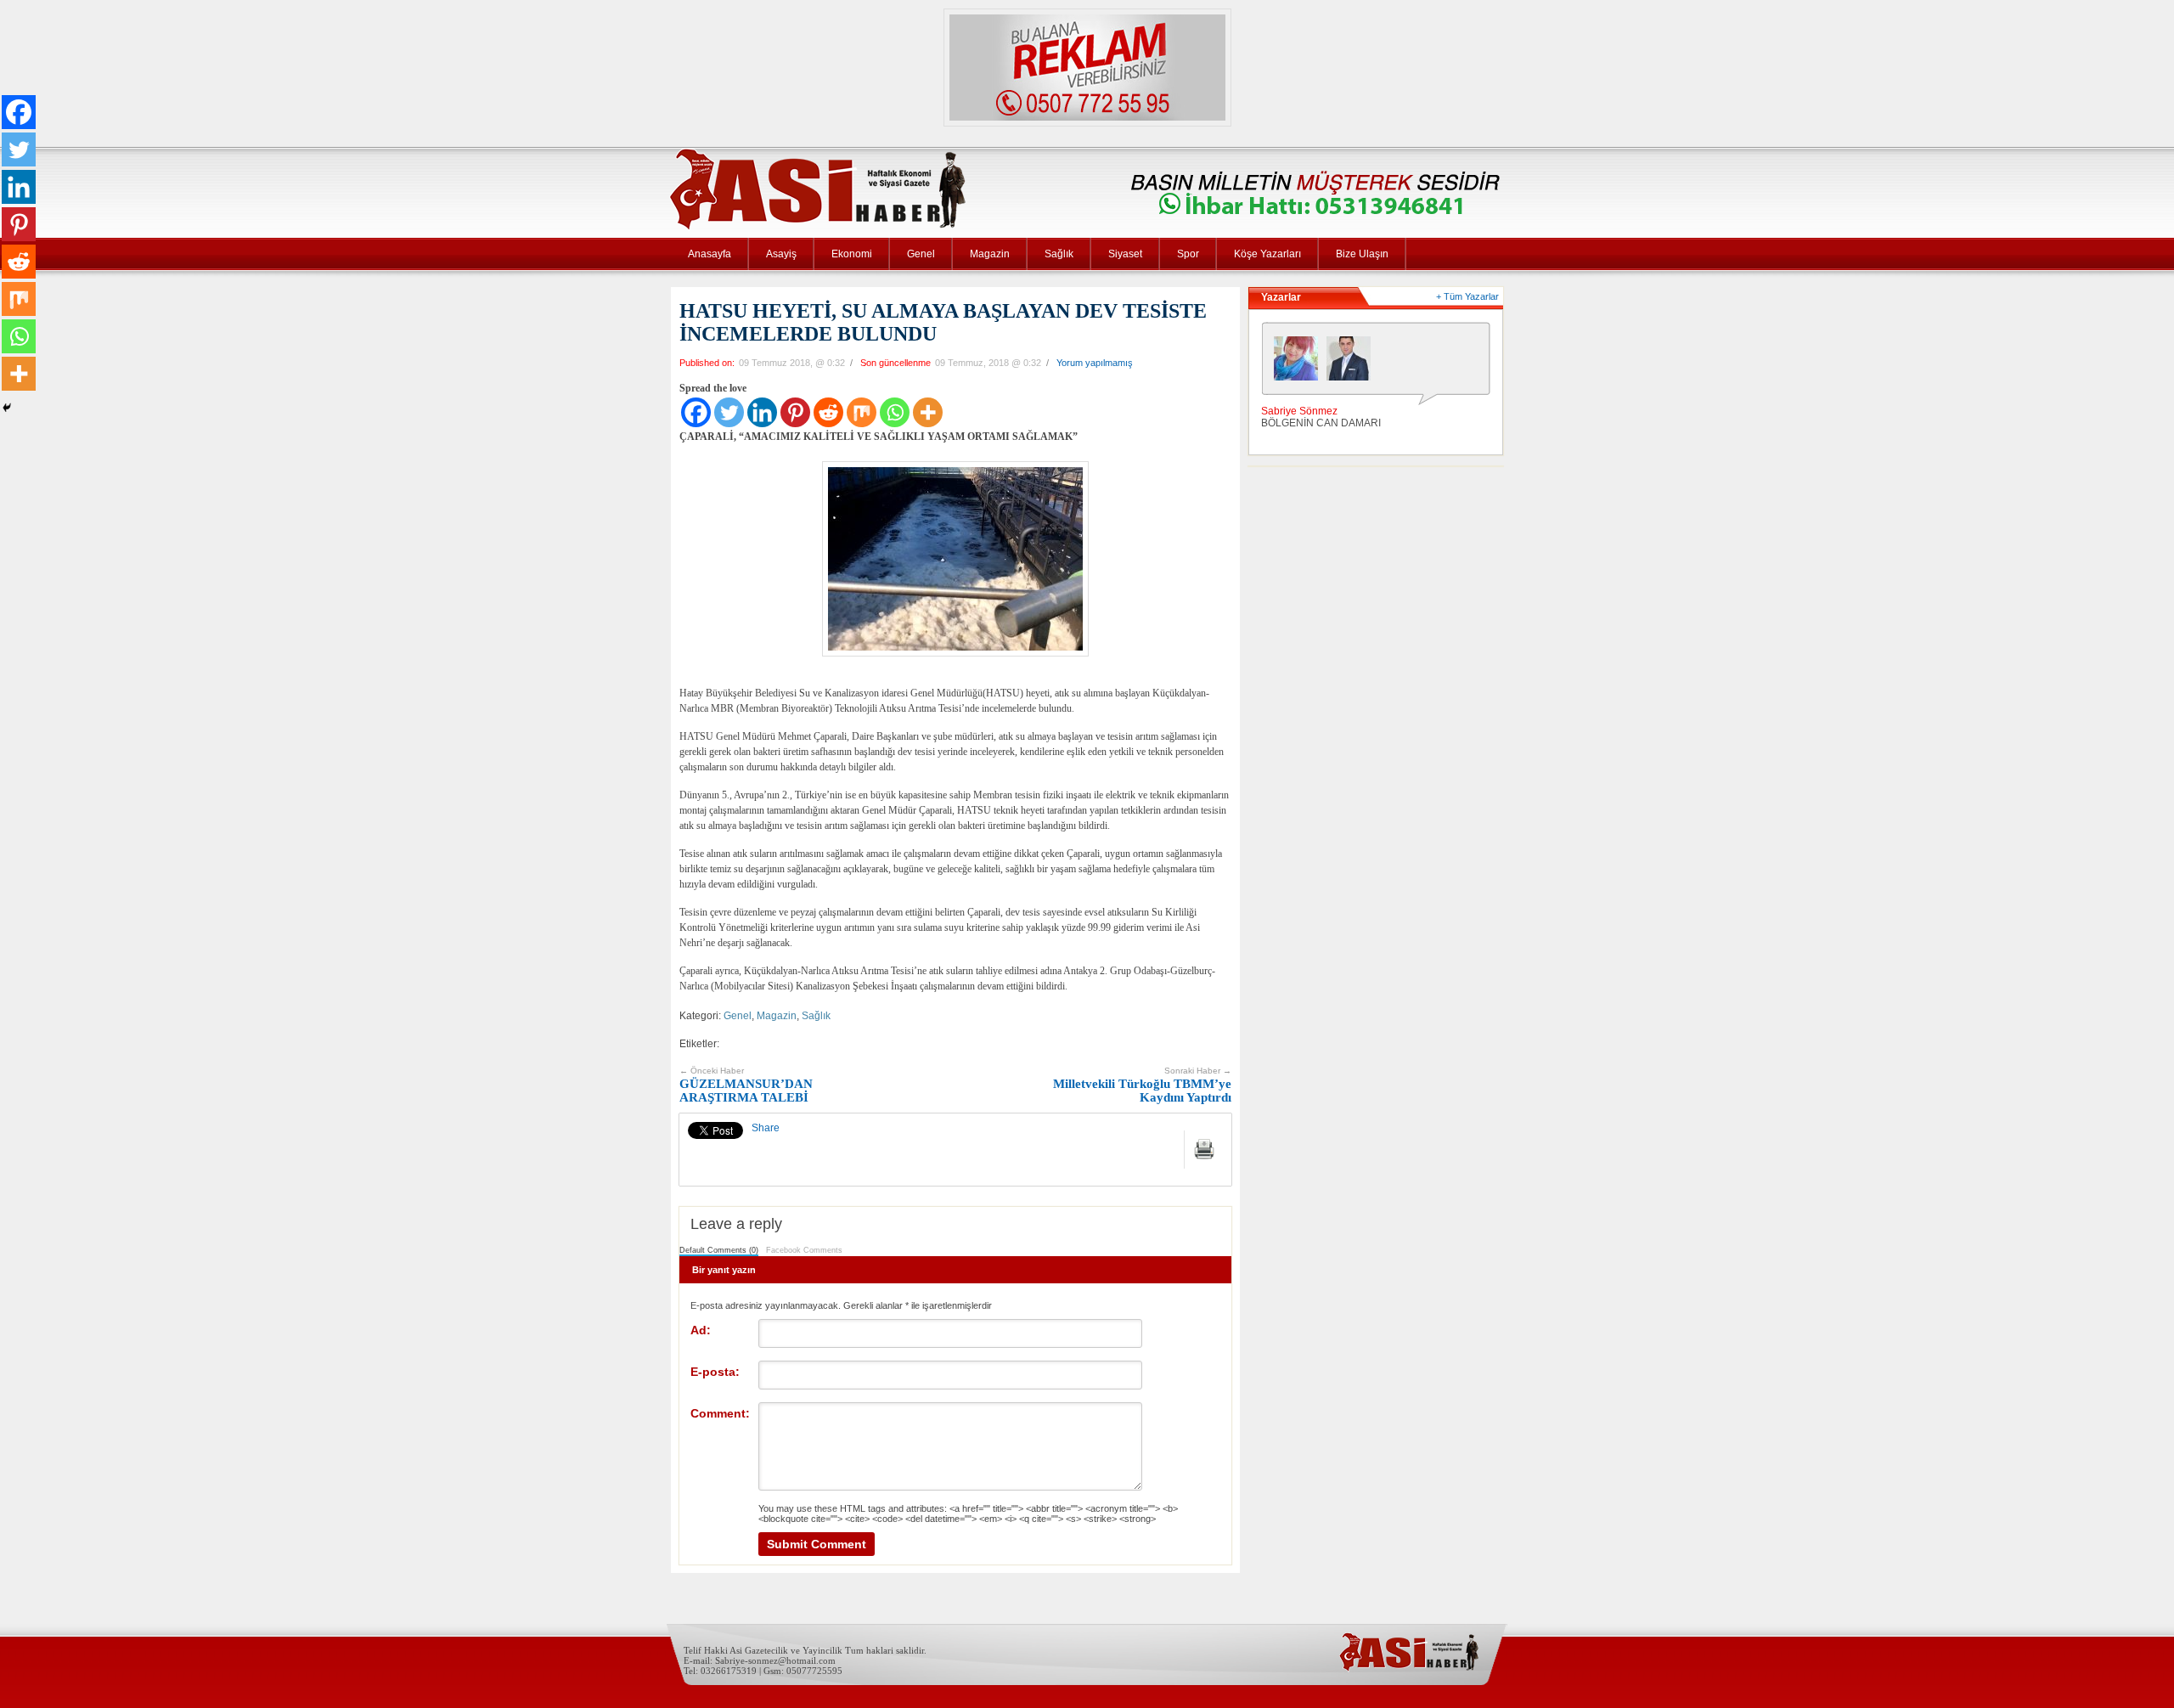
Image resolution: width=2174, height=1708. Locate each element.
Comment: (720, 1413)
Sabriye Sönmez (1299, 411)
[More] (928, 412)
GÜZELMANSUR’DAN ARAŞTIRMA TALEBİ (746, 1085)
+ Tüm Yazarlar (1467, 296)
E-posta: (715, 1372)
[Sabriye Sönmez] (1300, 363)
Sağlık (1059, 254)
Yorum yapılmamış (1095, 363)
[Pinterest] (795, 412)
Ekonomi (852, 254)
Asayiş (781, 254)
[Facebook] (696, 412)
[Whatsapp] (895, 412)
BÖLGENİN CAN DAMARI (1321, 423)
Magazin (990, 254)
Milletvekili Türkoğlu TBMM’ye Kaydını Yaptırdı (1142, 1085)
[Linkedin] (762, 412)
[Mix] (862, 412)
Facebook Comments (804, 1250)
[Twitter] (729, 412)
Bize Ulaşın (1362, 254)
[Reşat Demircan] (1353, 363)
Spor (1188, 254)
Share (766, 1128)
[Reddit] (828, 412)
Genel (921, 254)
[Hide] (7, 408)
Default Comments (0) (719, 1250)
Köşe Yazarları (1267, 254)
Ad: (701, 1330)
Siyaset (1125, 254)
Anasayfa (710, 254)
